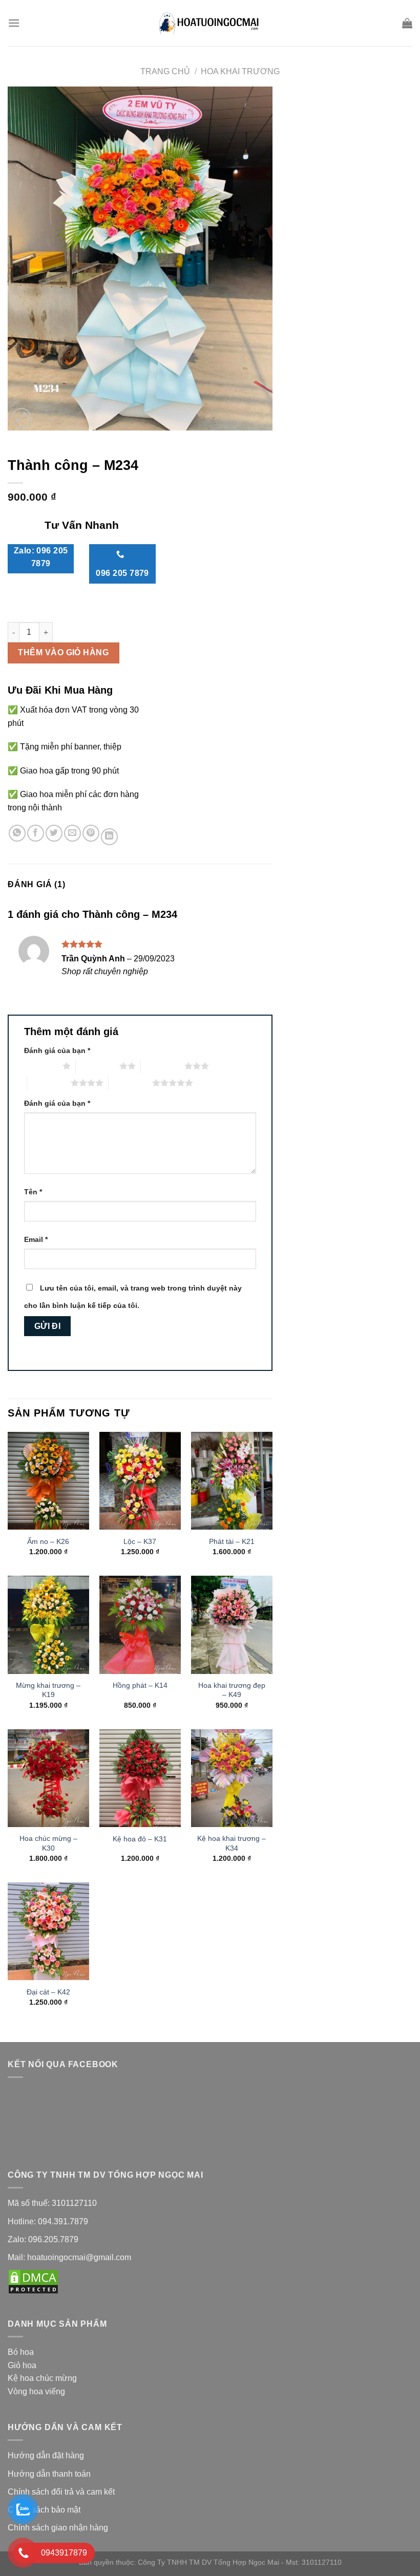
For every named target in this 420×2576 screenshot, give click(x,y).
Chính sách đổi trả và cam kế (60, 2492)
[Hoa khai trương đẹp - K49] (232, 1625)
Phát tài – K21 (232, 1541)
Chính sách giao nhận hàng (59, 2528)
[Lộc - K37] (140, 1481)
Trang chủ (165, 71)
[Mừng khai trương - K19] (48, 1625)
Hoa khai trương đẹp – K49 (232, 1690)
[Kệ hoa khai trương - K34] (232, 1778)
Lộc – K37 (140, 1541)
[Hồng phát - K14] (140, 1625)
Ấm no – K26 (48, 1541)
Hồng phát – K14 (140, 1685)
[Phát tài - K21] (232, 1481)
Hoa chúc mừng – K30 (48, 1843)
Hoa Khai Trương (240, 71)
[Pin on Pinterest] (91, 833)
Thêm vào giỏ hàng (63, 652)
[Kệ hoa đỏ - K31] (140, 1778)
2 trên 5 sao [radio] (98, 1066)
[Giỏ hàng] (407, 23)
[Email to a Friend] (72, 833)
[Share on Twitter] (54, 833)
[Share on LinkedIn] (109, 837)
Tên (33, 1192)
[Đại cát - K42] (48, 1931)
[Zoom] (21, 418)
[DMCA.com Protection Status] (33, 2281)
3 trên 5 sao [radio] (163, 1066)
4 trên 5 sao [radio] (49, 1083)
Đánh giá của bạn (57, 1050)
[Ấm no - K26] (48, 1481)
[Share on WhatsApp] (17, 833)
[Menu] (14, 23)
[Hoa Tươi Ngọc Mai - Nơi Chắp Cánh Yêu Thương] (210, 23)
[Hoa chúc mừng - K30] (48, 1778)
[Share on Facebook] (36, 833)
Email (36, 1239)
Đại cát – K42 (48, 1992)
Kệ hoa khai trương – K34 (232, 1843)
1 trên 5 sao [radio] (41, 1066)
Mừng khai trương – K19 (48, 1690)
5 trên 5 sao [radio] (130, 1083)
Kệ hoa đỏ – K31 (140, 1839)
